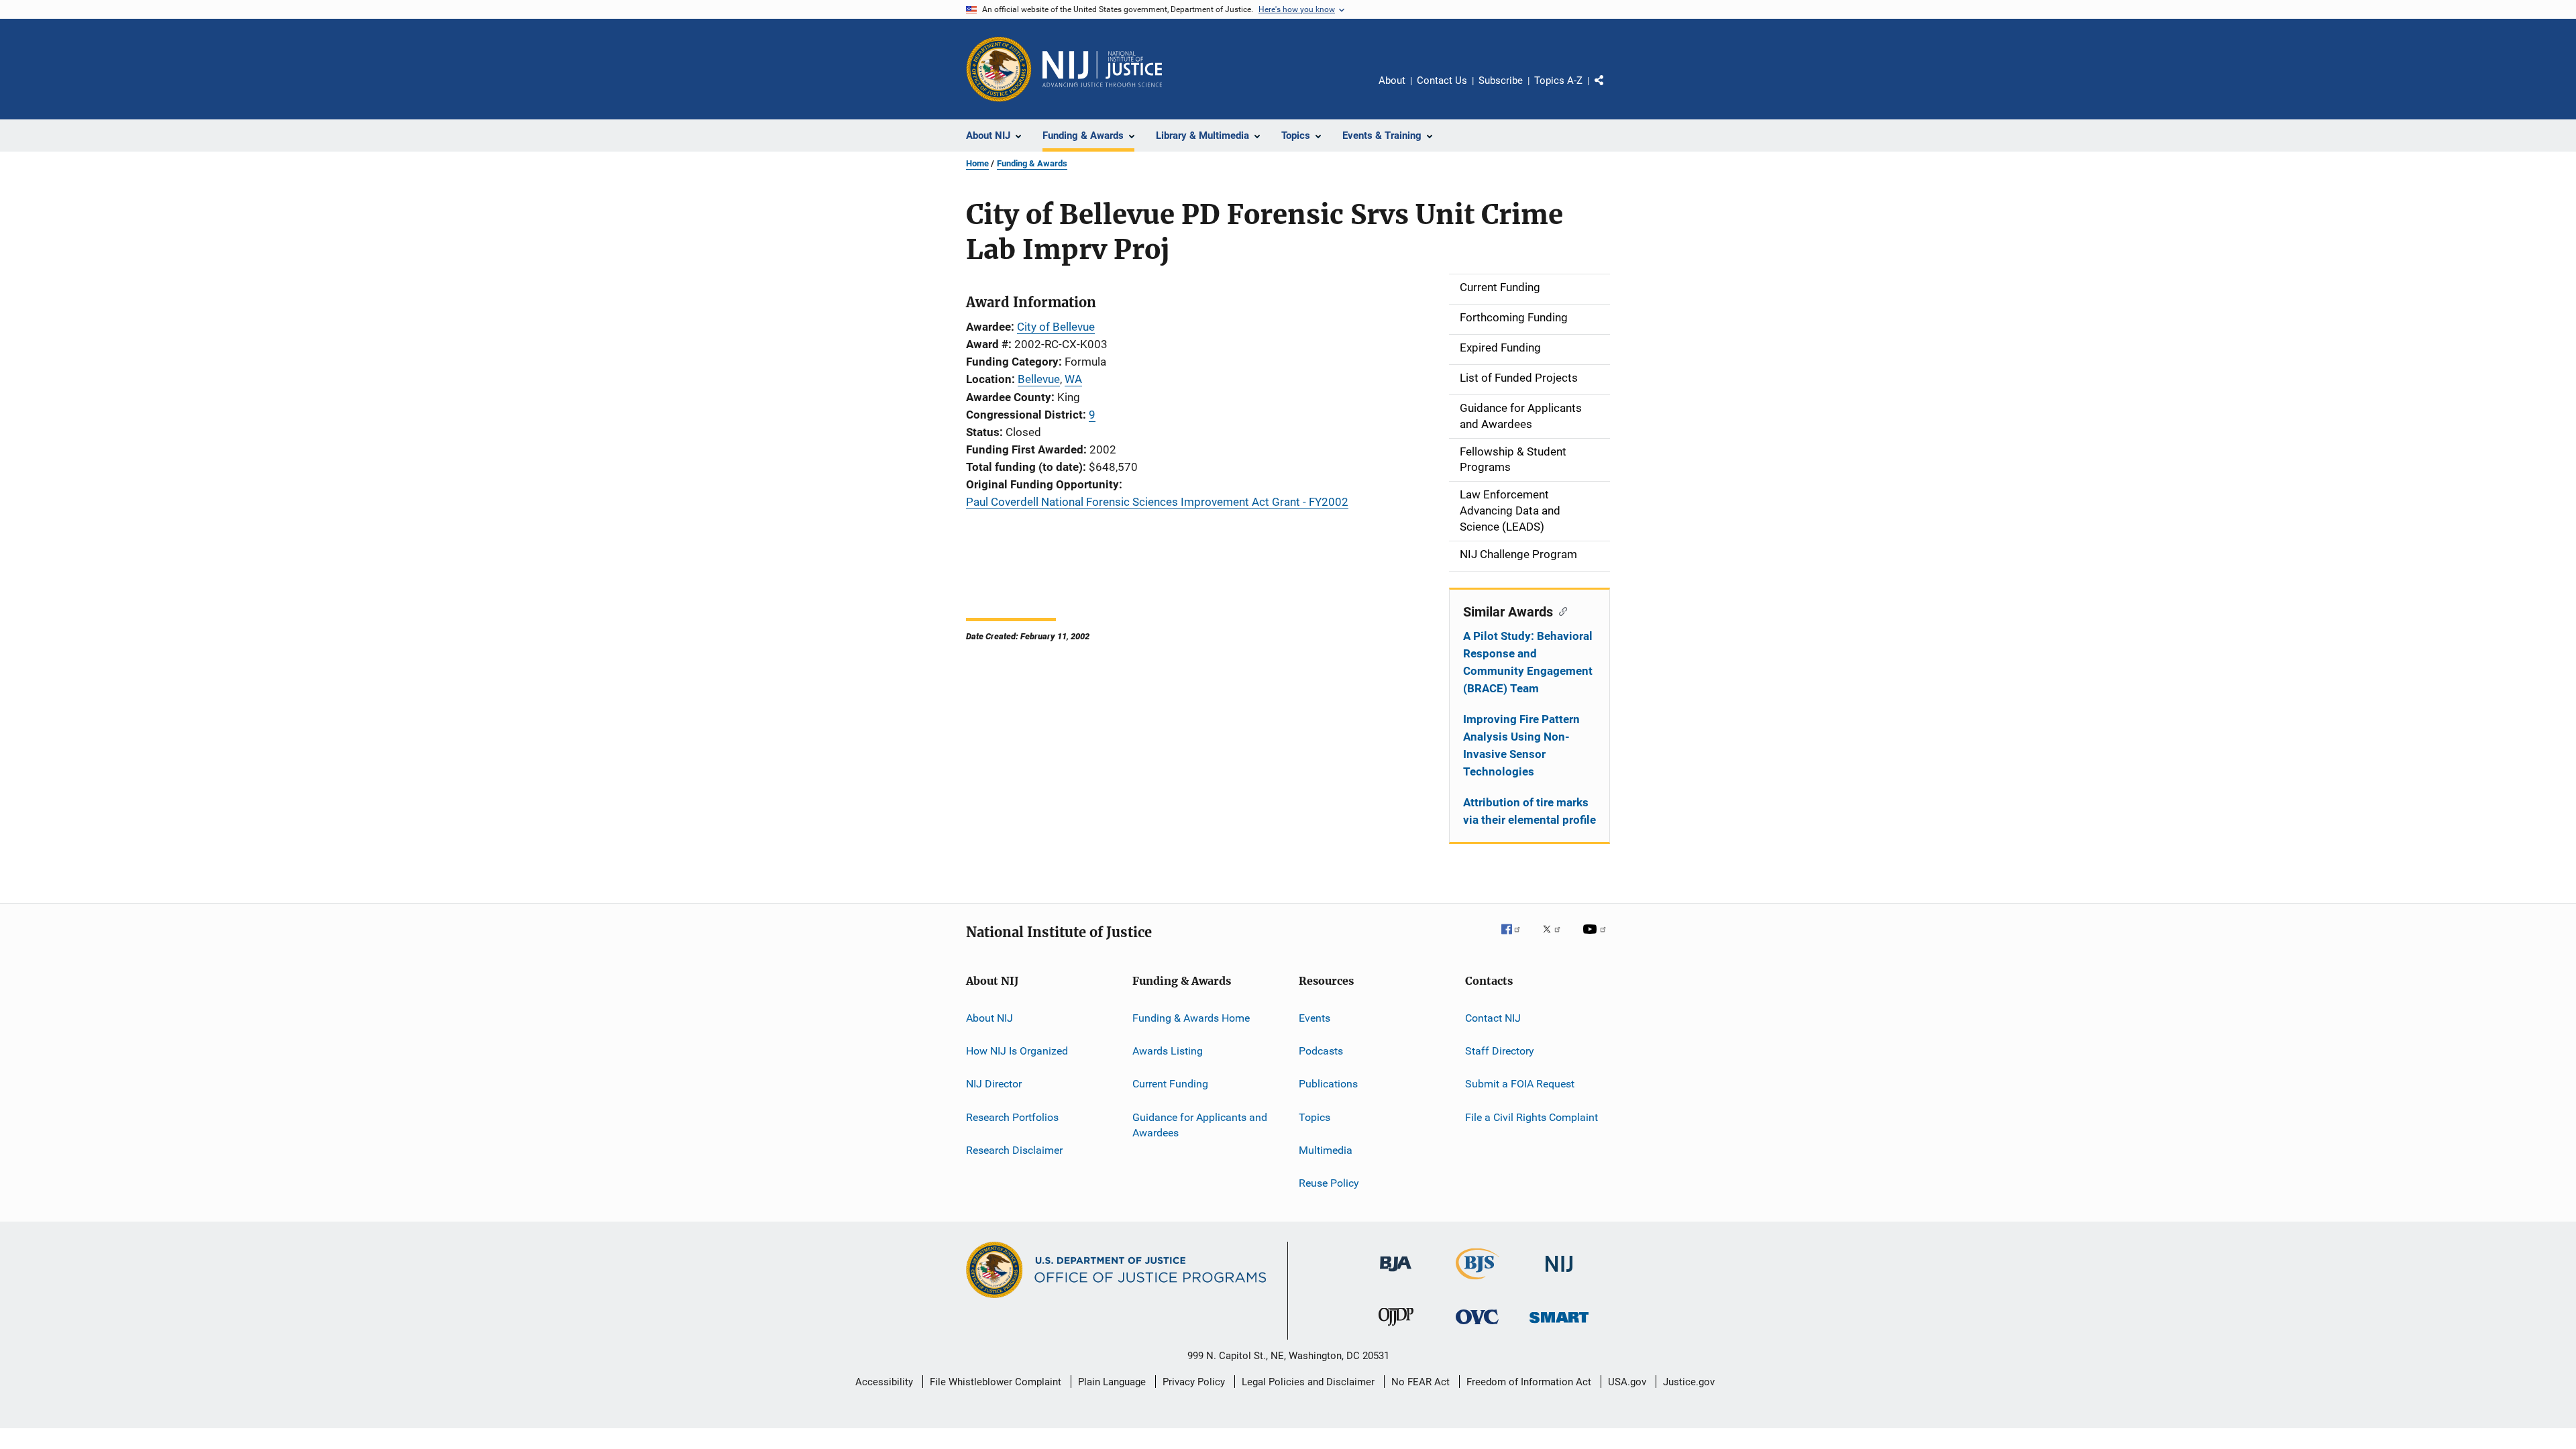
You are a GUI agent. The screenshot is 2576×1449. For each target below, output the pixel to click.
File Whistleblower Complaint (996, 1382)
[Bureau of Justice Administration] (1396, 1274)
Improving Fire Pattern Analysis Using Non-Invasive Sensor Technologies (1521, 745)
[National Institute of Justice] (1559, 1274)
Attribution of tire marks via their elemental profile (1529, 811)
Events (1314, 1017)
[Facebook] (1516, 938)
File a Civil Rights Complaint (1532, 1117)
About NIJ (989, 1017)
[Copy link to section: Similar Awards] (1560, 610)
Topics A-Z (1558, 80)
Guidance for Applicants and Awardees (1200, 1125)
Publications (1328, 1084)
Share (1610, 90)
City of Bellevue (1056, 327)
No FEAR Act (1420, 1382)
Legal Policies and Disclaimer (1308, 1382)
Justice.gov (1689, 1382)
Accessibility (884, 1382)
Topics (1314, 1117)
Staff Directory (1500, 1051)
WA (1073, 379)
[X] (1556, 938)
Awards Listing (1168, 1051)
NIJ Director (994, 1084)
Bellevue (1039, 379)
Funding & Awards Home (1191, 1017)
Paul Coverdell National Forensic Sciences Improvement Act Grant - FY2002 (1157, 502)
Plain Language (1112, 1382)
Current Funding (1170, 1084)
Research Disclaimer (1014, 1150)
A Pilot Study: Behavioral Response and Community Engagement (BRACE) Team (1528, 662)
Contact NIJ (1493, 1017)
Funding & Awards (1032, 163)
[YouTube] (1597, 938)
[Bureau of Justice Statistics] (1478, 1282)
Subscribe (1501, 80)
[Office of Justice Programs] (999, 69)
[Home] (1102, 69)
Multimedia (1326, 1150)
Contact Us (1442, 80)
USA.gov (1627, 1382)
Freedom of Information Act (1529, 1382)
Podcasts (1321, 1051)
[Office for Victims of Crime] (1477, 1327)
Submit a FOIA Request (1520, 1084)
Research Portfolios (1012, 1117)
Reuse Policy (1329, 1183)
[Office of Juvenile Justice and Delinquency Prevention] (1396, 1328)
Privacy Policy (1194, 1382)
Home (977, 163)
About (1392, 80)
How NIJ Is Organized (1017, 1051)
